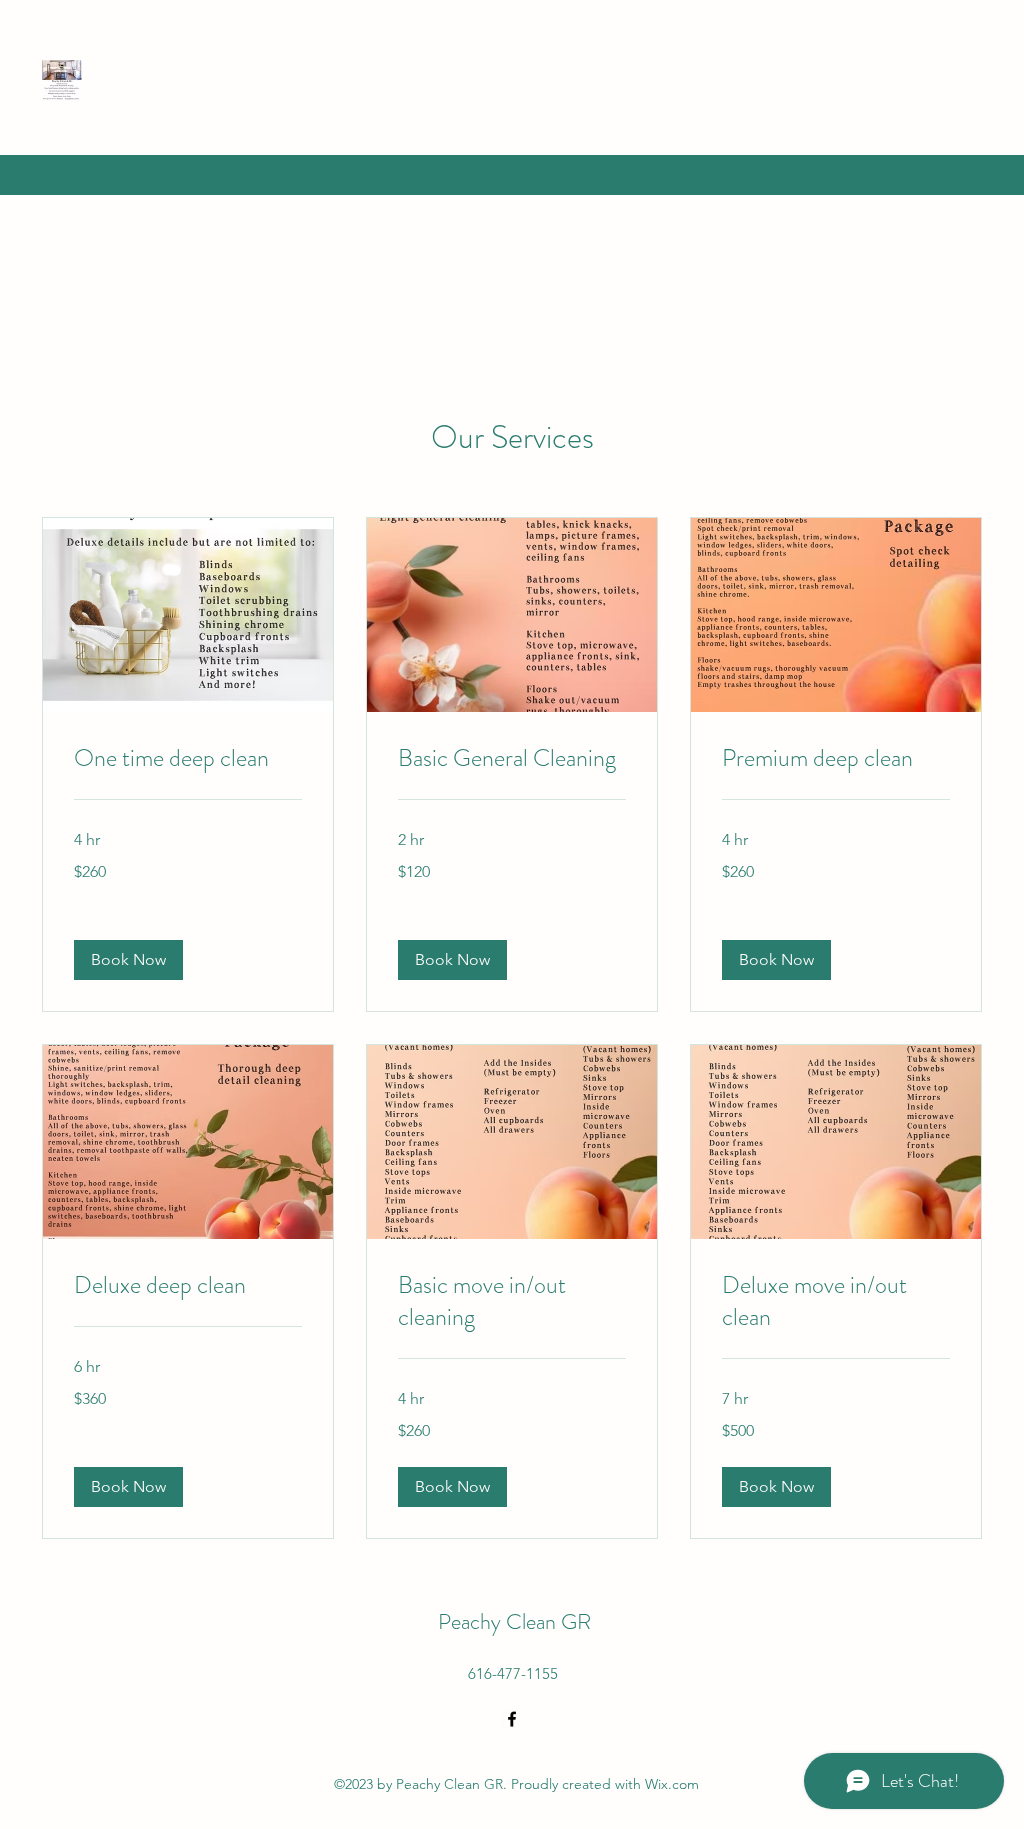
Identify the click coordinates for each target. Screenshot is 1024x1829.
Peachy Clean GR (514, 1621)
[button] (128, 960)
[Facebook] (512, 1719)
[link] (188, 759)
